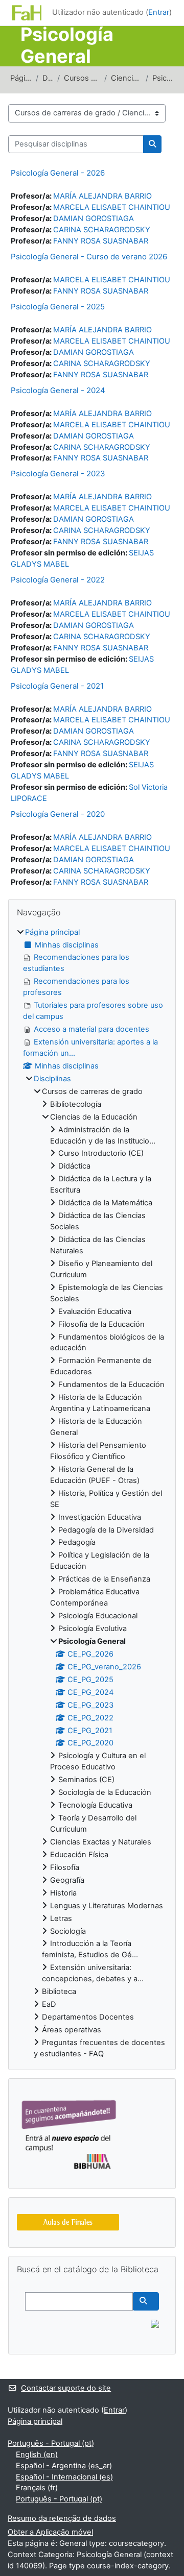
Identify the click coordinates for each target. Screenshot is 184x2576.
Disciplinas (48, 78)
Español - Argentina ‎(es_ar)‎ (64, 2466)
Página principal (21, 78)
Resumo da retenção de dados (62, 2518)
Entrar (159, 12)
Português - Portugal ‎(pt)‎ (51, 2443)
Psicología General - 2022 (58, 580)
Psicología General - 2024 (58, 390)
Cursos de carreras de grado (82, 78)
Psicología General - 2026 (58, 173)
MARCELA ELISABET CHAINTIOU (112, 207)
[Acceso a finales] (68, 2222)
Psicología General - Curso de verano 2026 (89, 257)
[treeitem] (92, 1493)
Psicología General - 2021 (57, 686)
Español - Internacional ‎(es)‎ (64, 2477)
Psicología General (163, 78)
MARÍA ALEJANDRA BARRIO (102, 196)
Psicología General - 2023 (58, 473)
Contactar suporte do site (66, 2388)
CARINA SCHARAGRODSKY (102, 230)
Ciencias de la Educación (126, 78)
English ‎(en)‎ (37, 2455)
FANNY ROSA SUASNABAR (101, 241)
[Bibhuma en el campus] (68, 2133)
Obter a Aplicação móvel (50, 2532)
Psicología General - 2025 (58, 307)
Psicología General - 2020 (58, 814)
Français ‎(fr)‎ (37, 2488)
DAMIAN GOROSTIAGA (94, 218)
